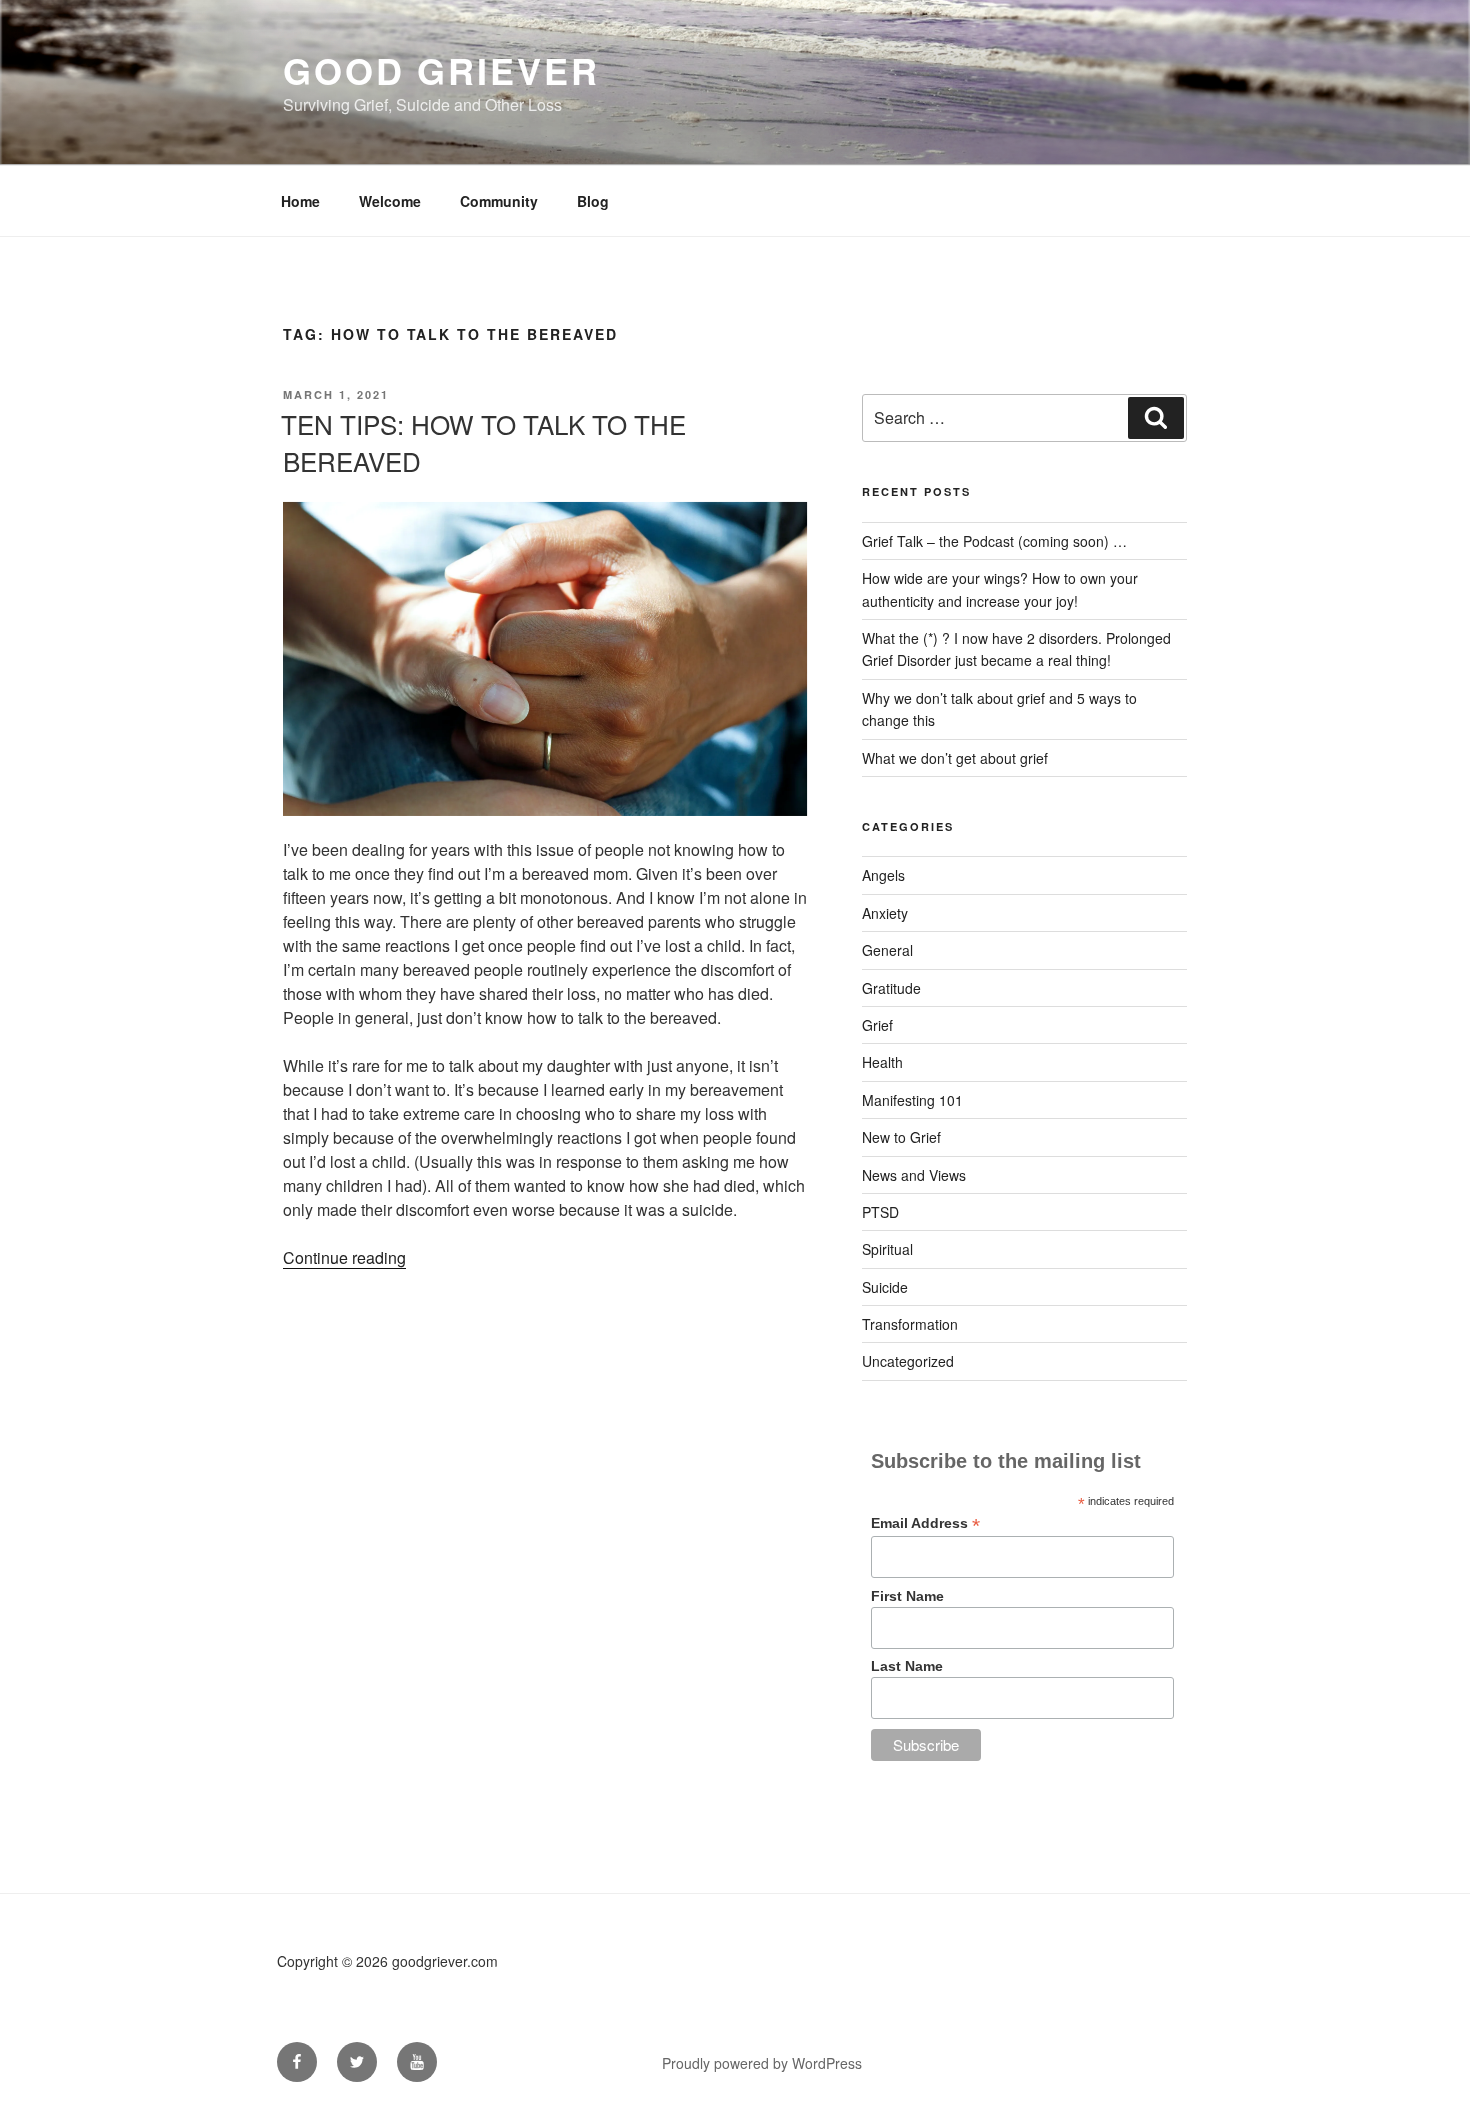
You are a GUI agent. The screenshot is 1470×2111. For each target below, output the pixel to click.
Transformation (910, 1324)
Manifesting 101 (912, 1100)
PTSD (880, 1212)
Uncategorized (908, 1361)
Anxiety (885, 913)
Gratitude (891, 988)
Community (499, 201)
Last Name (907, 1666)
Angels (883, 875)
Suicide (885, 1287)
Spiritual (887, 1249)
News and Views (914, 1175)
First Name (907, 1596)
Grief (877, 1025)
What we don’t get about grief (955, 758)
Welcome (390, 201)
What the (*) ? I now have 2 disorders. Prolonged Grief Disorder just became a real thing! (1016, 649)
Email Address (925, 1523)
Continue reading (344, 1257)
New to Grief (901, 1137)
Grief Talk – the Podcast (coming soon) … (994, 541)
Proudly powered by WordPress (762, 2063)
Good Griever (441, 70)
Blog (593, 201)
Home (300, 201)
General (887, 950)
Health (882, 1062)
